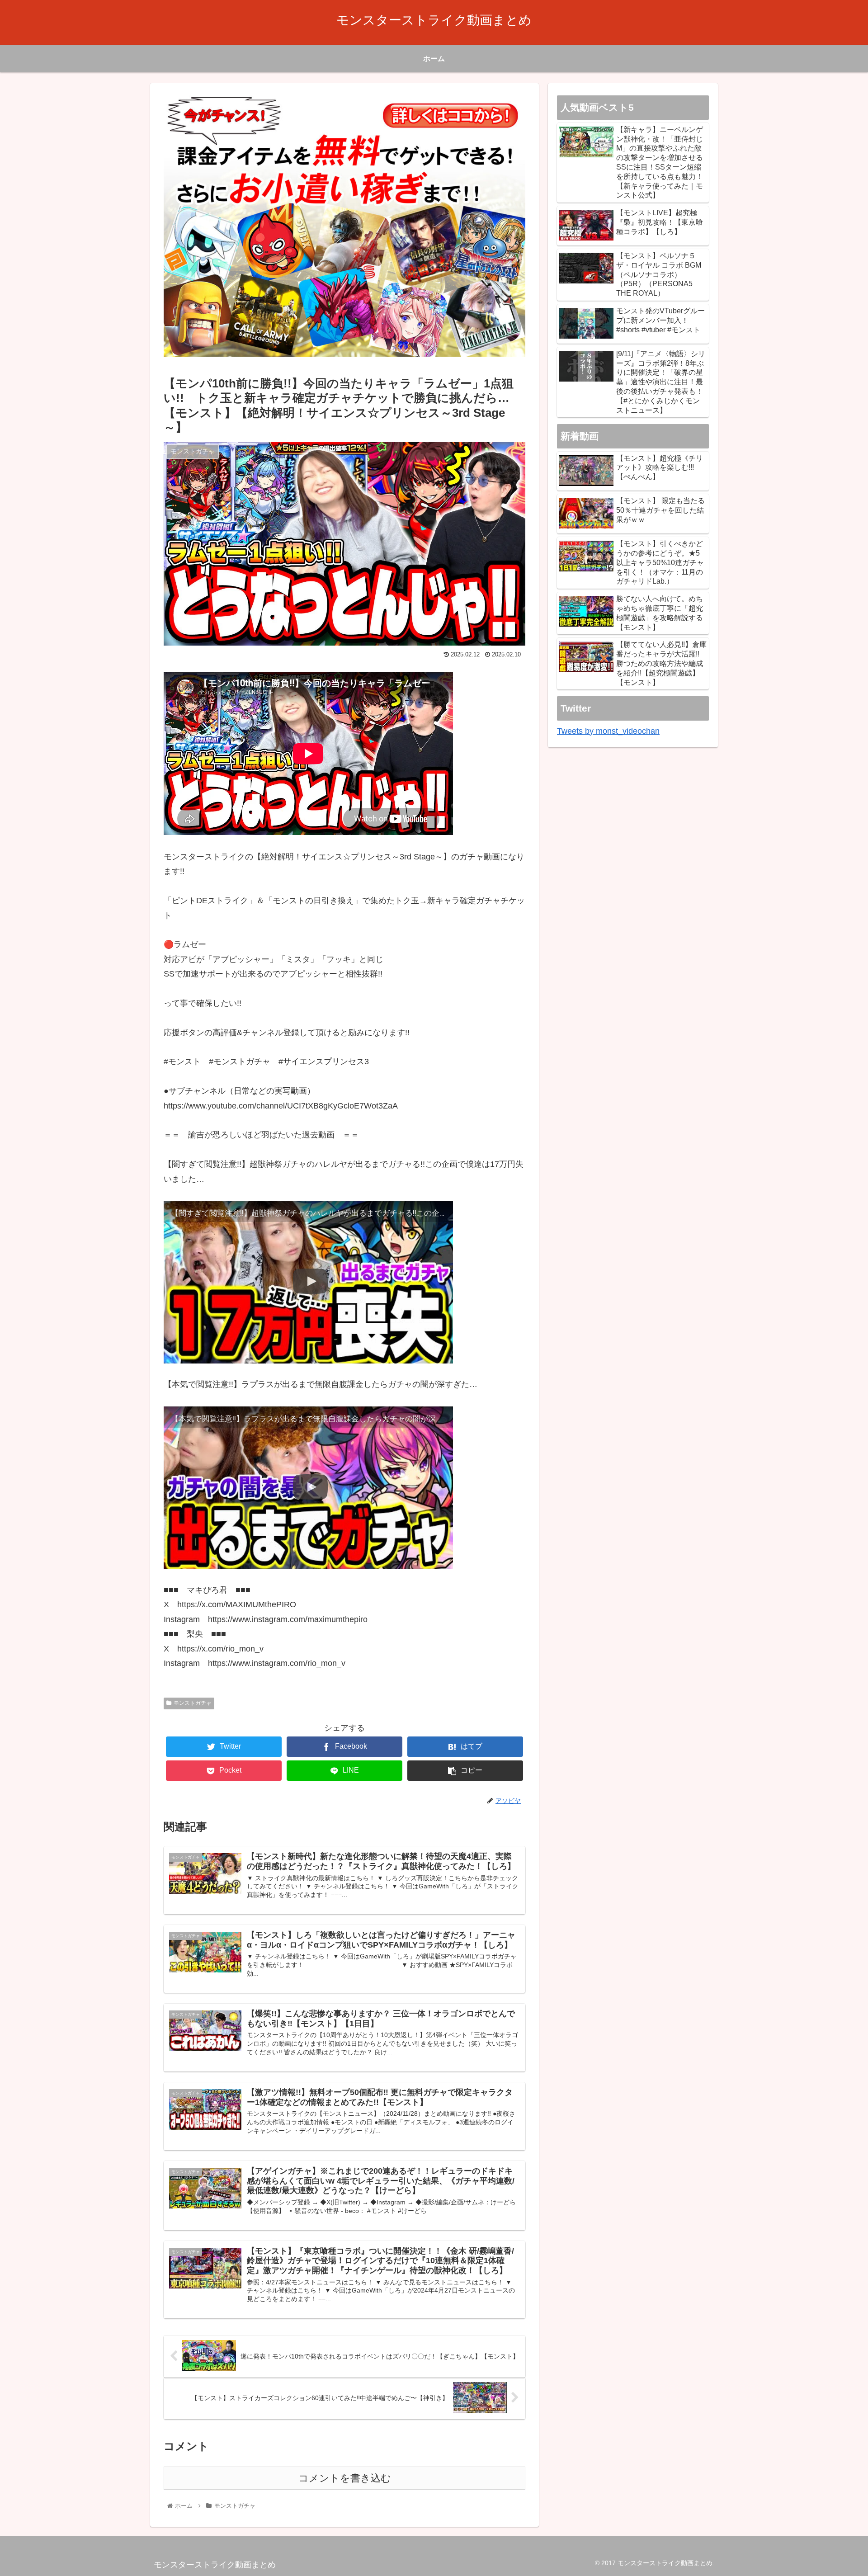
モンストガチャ (193, 1703)
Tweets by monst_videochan (608, 731)
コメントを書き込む (345, 2478)
